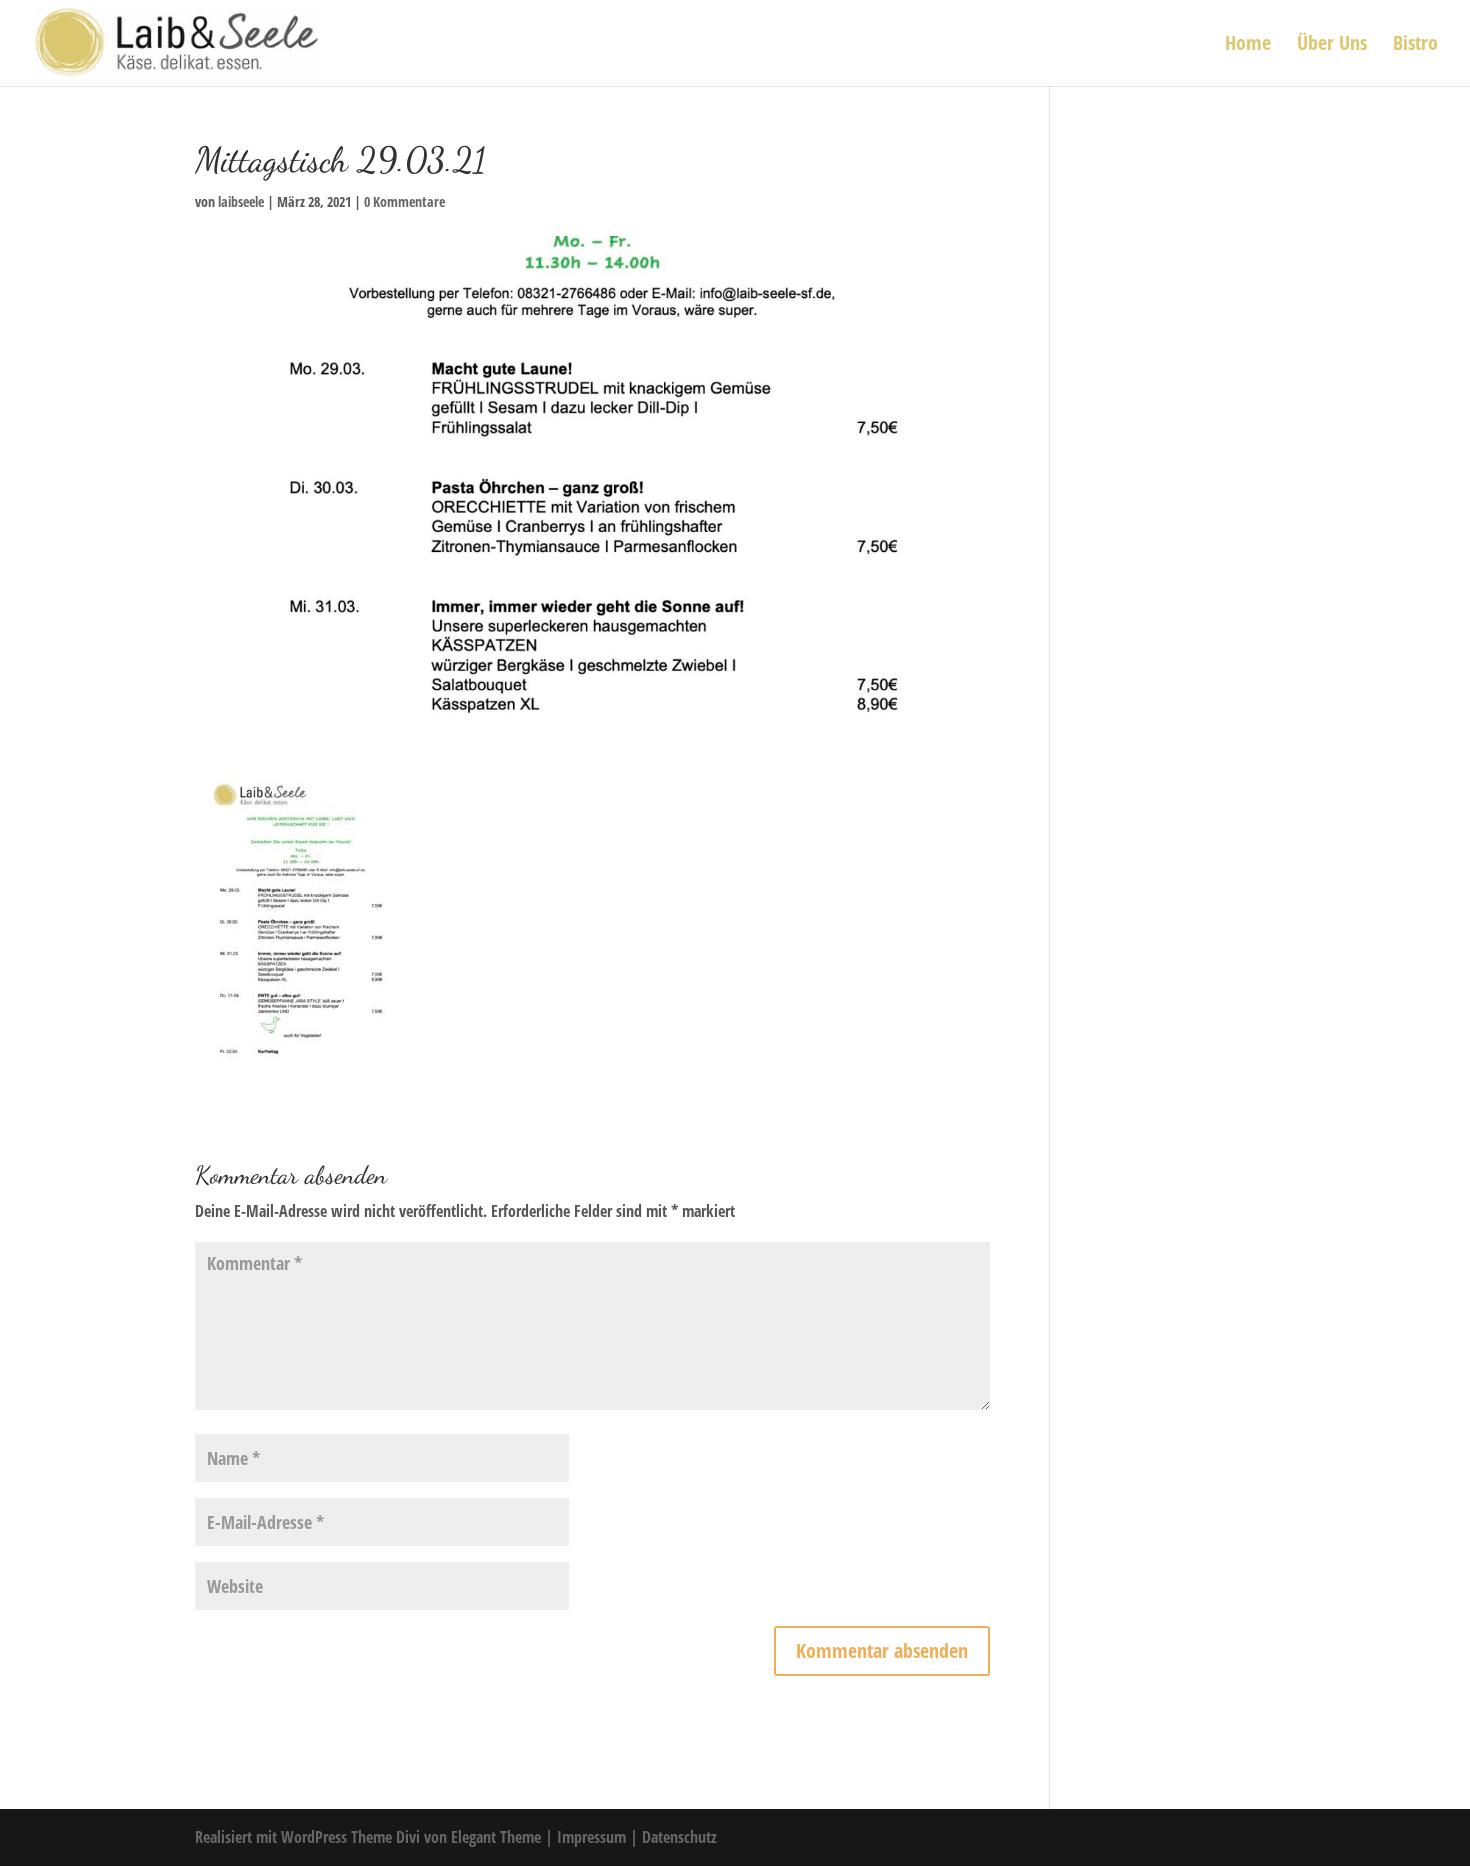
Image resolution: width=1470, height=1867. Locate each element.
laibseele (241, 201)
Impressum (593, 1837)
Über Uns (1332, 46)
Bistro (1415, 46)
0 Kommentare (404, 201)
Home (1248, 46)
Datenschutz (679, 1837)
